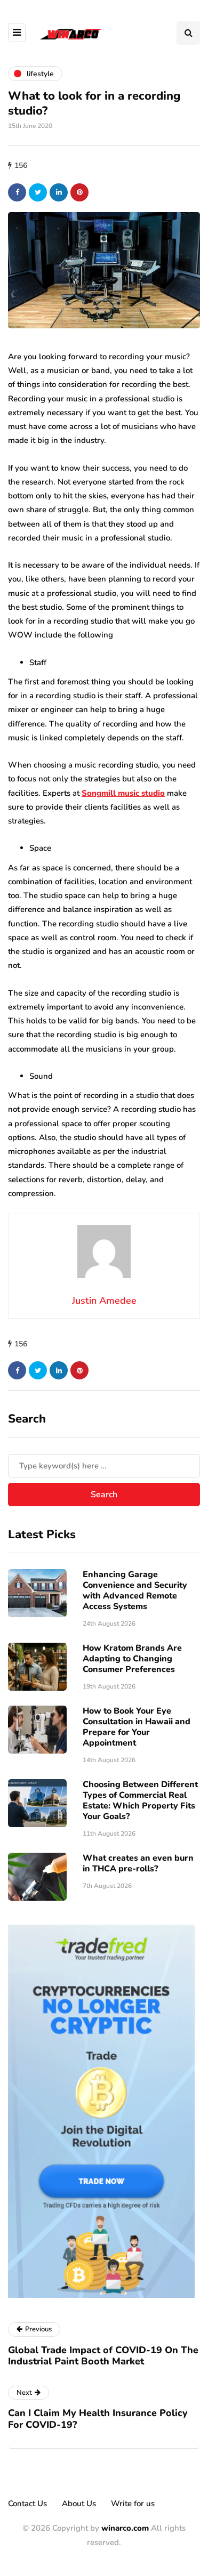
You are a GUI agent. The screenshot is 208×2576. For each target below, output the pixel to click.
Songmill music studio (123, 793)
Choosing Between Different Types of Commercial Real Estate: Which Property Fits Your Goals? (140, 1800)
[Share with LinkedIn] (59, 192)
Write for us (133, 2504)
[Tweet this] (38, 192)
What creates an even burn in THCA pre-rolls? (138, 1863)
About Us (79, 2504)
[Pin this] (79, 192)
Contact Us (27, 2504)
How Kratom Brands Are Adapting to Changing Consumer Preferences (132, 1659)
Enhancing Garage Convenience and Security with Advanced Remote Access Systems (135, 1590)
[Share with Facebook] (17, 192)
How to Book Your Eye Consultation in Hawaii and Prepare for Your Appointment (137, 1727)
